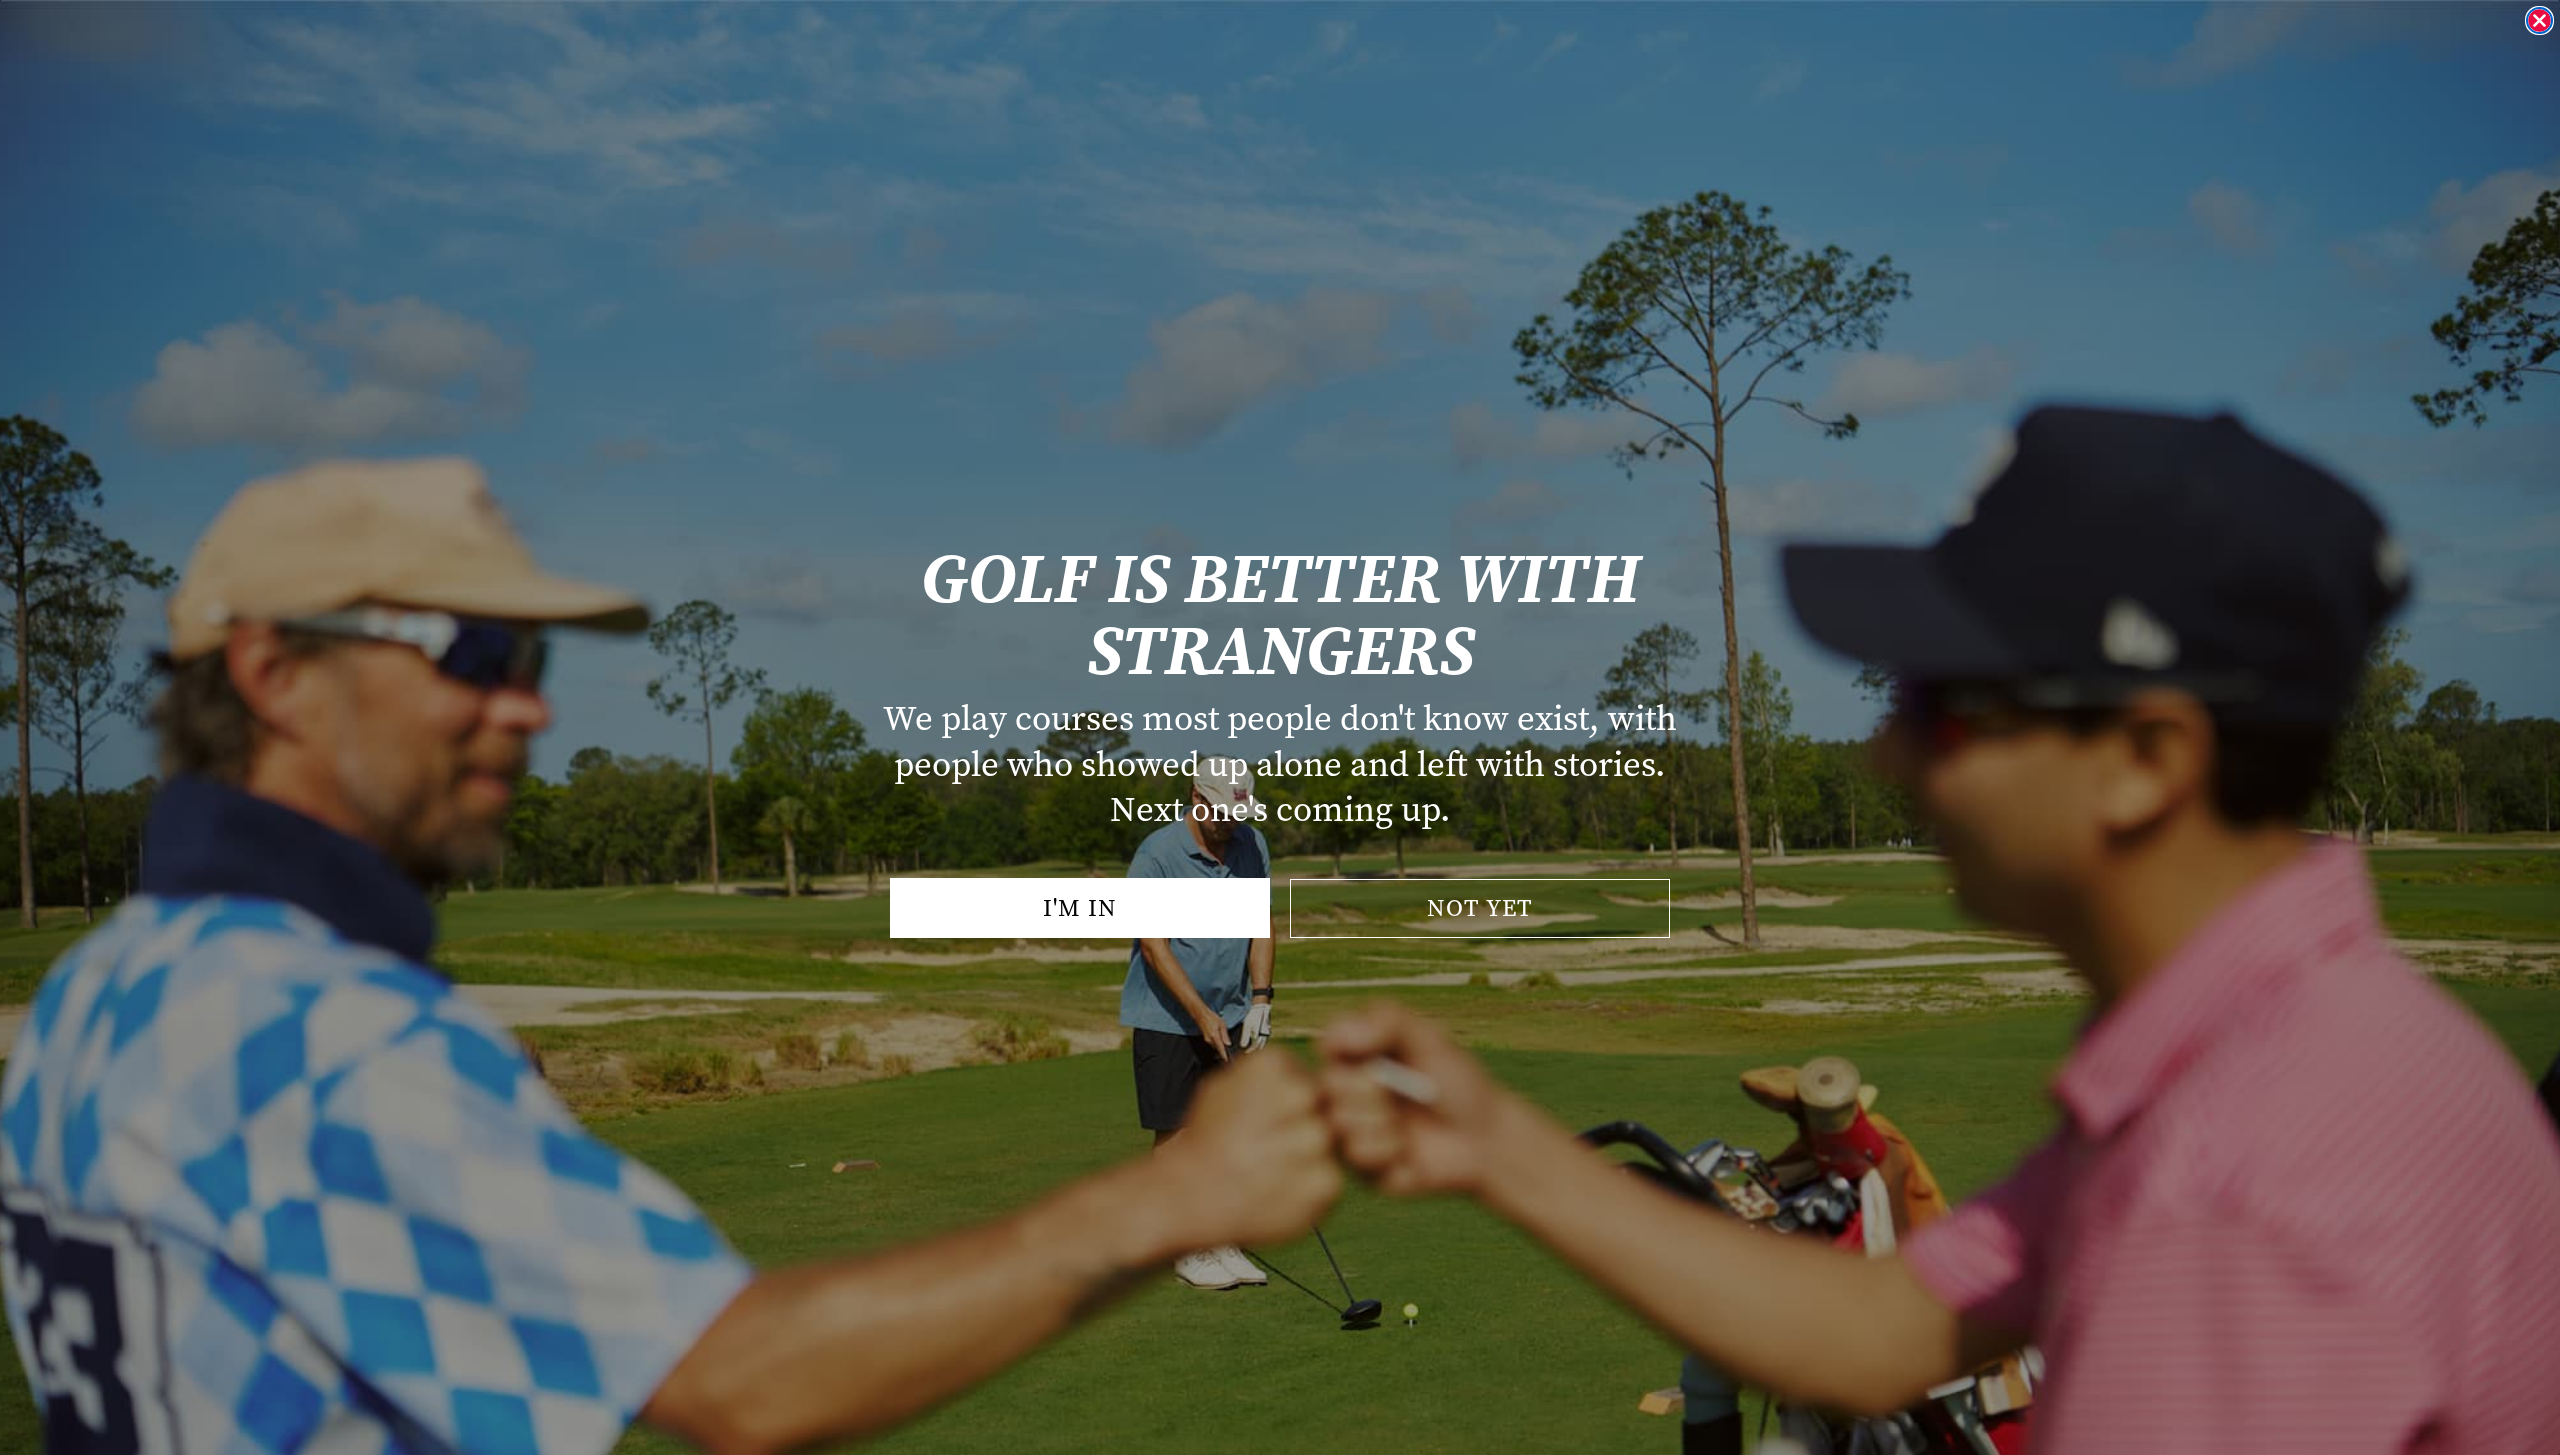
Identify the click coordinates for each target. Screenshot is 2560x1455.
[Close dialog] (2539, 20)
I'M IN (1080, 908)
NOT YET (1480, 908)
